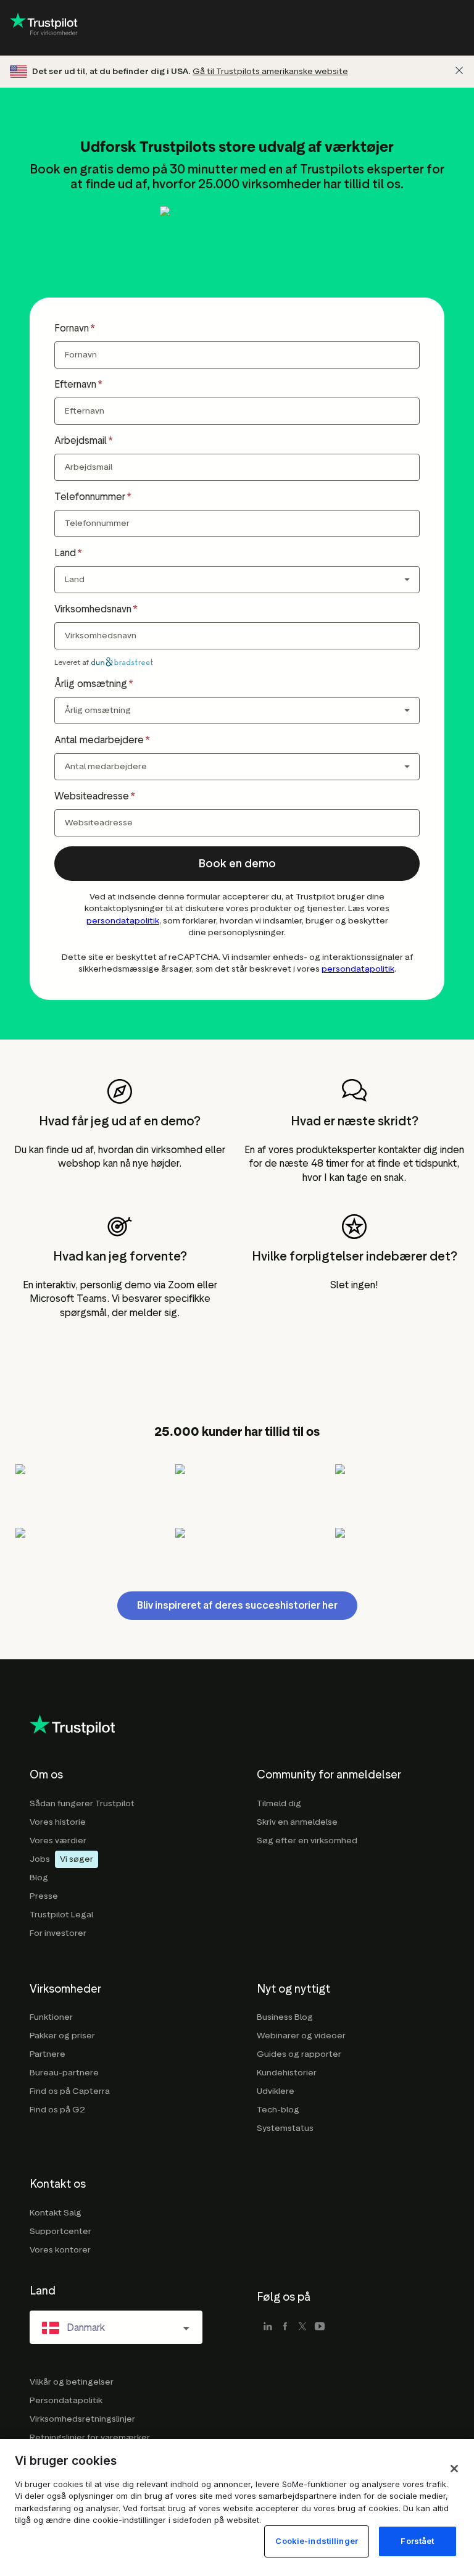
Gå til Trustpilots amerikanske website (270, 71)
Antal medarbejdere (99, 740)
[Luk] (459, 70)
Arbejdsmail (81, 440)
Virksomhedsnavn (93, 609)
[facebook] (285, 2327)
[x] (302, 2327)
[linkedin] (268, 2327)
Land (65, 553)
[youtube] (320, 2327)
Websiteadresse (92, 796)
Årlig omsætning (91, 684)
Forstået (417, 2541)
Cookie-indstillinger (317, 2541)
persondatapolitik (123, 921)
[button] (237, 864)
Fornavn (72, 328)
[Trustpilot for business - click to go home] (44, 28)
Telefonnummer (90, 497)
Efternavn (75, 384)
